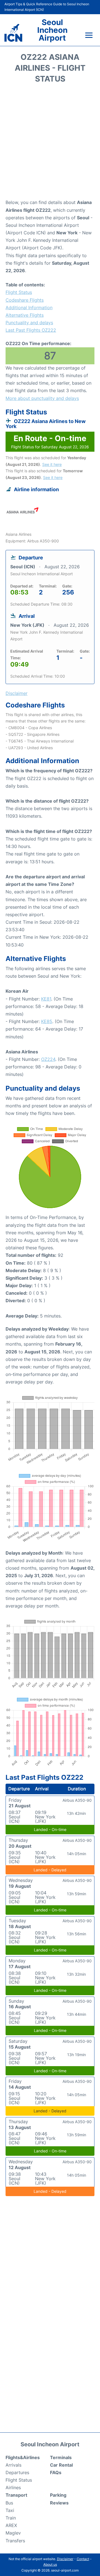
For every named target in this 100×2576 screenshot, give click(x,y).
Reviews (59, 2503)
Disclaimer (65, 2559)
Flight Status (19, 292)
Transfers (15, 2541)
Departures (17, 2472)
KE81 (46, 999)
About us (50, 2564)
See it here (52, 464)
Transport (16, 2495)
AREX (11, 2525)
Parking (58, 2495)
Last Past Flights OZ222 (31, 330)
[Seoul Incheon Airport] (13, 33)
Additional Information (29, 308)
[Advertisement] (50, 143)
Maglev (13, 2533)
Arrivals (13, 2465)
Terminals (61, 2457)
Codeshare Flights (25, 300)
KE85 (47, 1021)
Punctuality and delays (29, 323)
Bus (9, 2503)
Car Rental (61, 2465)
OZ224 (48, 1059)
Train (11, 2518)
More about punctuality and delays (42, 398)
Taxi (10, 2510)
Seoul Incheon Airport (52, 30)
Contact (83, 2559)
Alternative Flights (25, 315)
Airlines (13, 2487)
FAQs (56, 2472)
